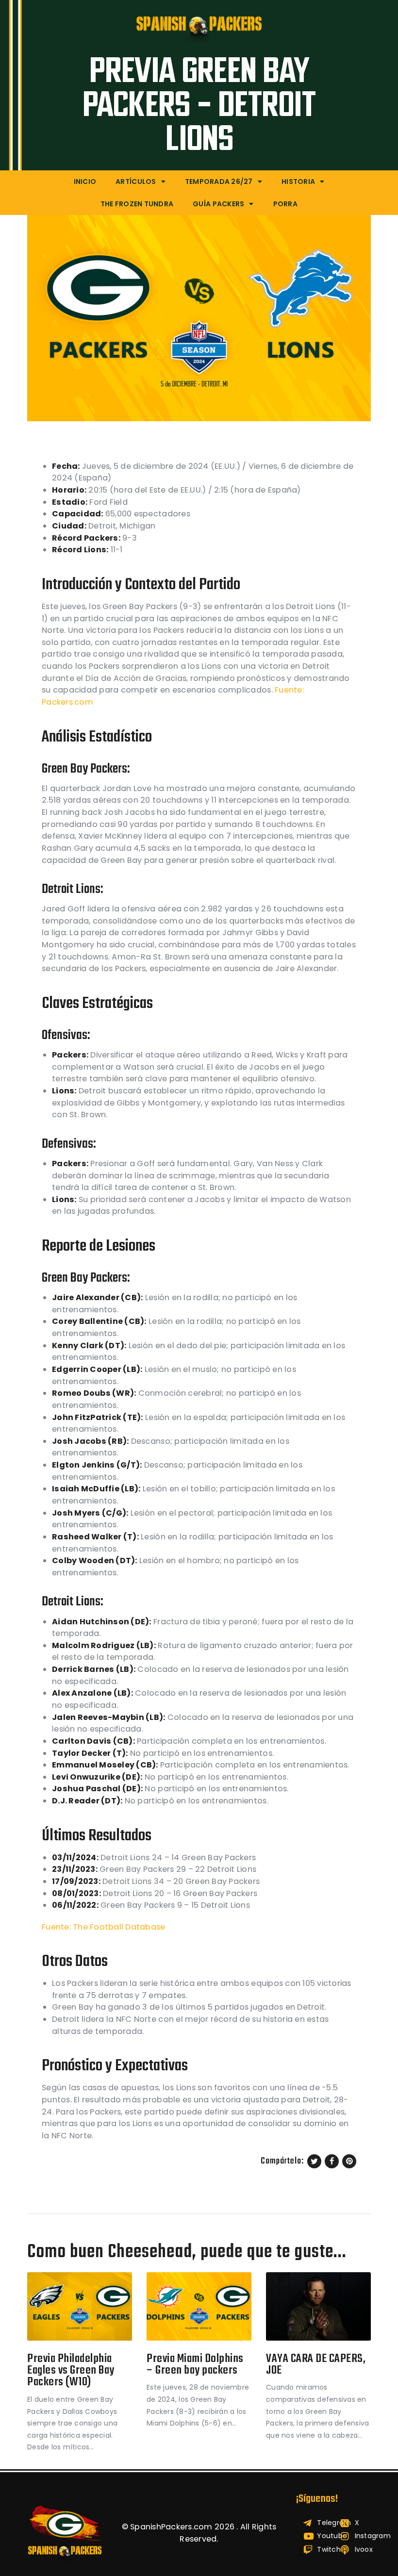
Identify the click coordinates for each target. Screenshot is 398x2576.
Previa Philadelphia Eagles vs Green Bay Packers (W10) (71, 2371)
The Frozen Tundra (137, 204)
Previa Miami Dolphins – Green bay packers (195, 2365)
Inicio (85, 182)
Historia (298, 182)
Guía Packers (218, 204)
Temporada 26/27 (219, 182)
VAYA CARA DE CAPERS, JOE (316, 2365)
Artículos (136, 182)
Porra (285, 204)
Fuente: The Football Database (104, 1927)
